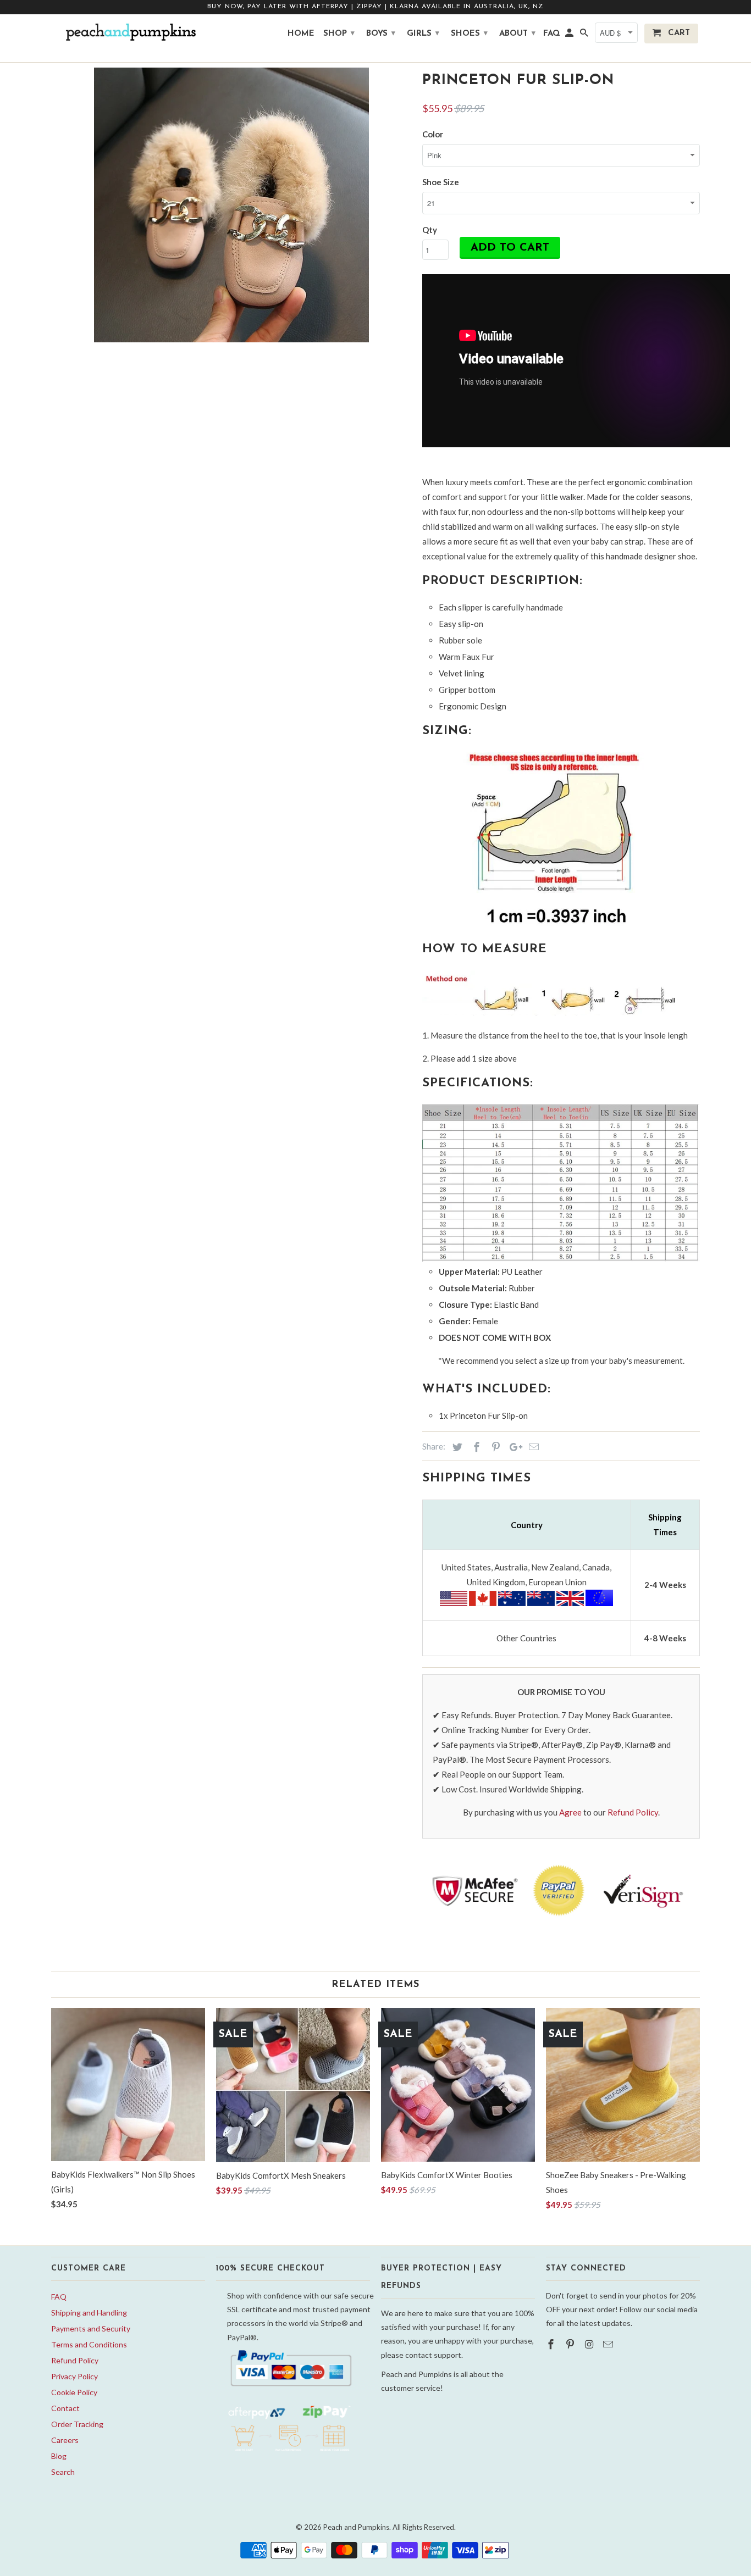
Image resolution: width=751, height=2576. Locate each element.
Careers (65, 2440)
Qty (430, 230)
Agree (570, 1812)
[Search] (585, 36)
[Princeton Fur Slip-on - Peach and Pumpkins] (231, 205)
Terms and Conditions (89, 2344)
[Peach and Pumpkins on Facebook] (552, 2344)
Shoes (469, 34)
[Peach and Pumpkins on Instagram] (590, 2344)
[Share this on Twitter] (456, 1447)
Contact (65, 2408)
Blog (59, 2456)
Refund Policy (633, 1812)
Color (433, 134)
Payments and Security (91, 2328)
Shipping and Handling (89, 2313)
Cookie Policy (74, 2392)
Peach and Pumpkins (356, 2527)
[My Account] (570, 36)
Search (63, 2472)
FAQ (59, 2297)
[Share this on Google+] (513, 1447)
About (517, 34)
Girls (423, 34)
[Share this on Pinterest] (494, 1447)
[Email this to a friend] (532, 1447)
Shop (339, 34)
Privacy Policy (74, 2376)
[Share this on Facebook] (475, 1447)
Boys (381, 34)
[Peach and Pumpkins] (128, 32)
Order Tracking (77, 2424)
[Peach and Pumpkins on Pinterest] (571, 2344)
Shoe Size (441, 182)
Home (301, 34)
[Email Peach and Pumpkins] (609, 2344)
